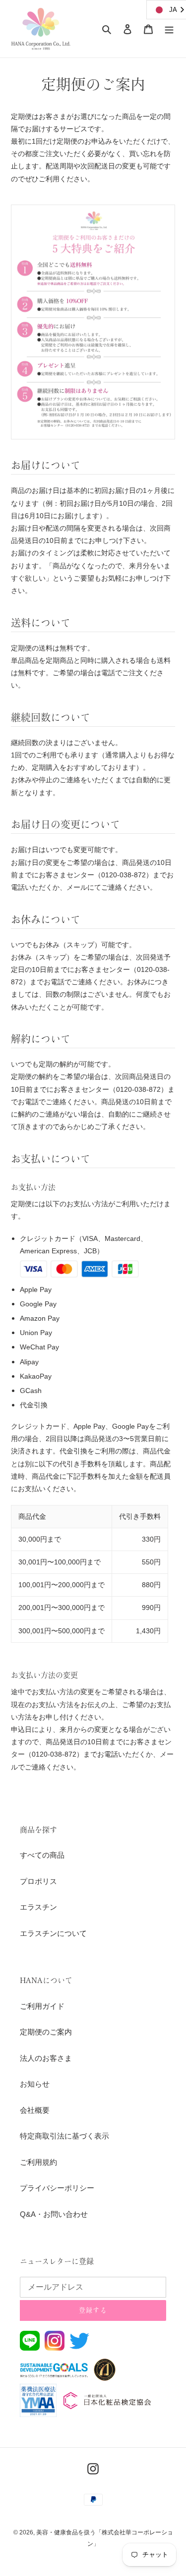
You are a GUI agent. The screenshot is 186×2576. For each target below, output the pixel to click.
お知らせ (35, 2084)
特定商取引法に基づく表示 (64, 2136)
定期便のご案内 (46, 2032)
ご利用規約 (38, 2162)
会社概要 (35, 2110)
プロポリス (38, 1881)
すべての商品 (42, 1855)
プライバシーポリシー (57, 2188)
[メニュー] (169, 29)
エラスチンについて (53, 1933)
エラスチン (38, 1907)
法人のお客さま (46, 2058)
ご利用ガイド (42, 2006)
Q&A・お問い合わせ (54, 2214)
